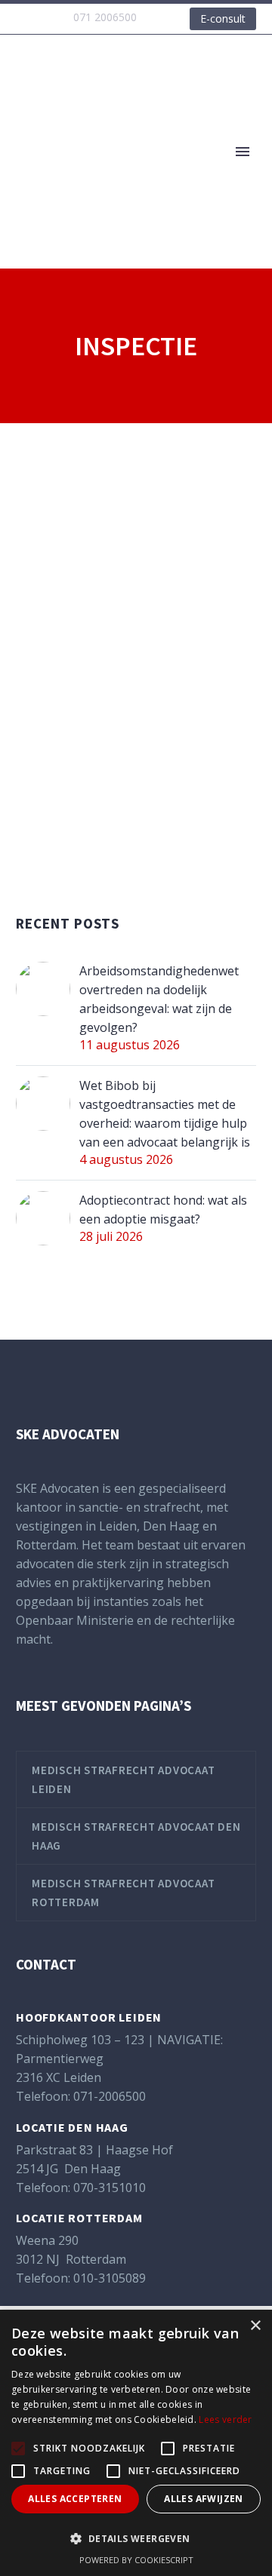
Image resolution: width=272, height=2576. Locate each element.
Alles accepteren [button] (75, 2499)
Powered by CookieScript (136, 2560)
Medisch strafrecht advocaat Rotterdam (123, 1893)
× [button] (255, 2326)
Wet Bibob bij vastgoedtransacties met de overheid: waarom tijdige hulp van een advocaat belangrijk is (165, 1114)
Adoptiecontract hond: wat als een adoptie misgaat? (163, 1210)
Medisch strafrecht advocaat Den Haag (136, 1836)
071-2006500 (110, 2096)
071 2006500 (105, 17)
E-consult (223, 18)
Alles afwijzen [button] (204, 2499)
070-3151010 (110, 2188)
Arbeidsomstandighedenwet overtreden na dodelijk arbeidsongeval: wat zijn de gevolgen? (159, 999)
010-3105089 (110, 2278)
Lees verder (225, 2419)
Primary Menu (243, 152)
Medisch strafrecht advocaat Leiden (123, 1779)
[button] (136, 2539)
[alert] (136, 2443)
